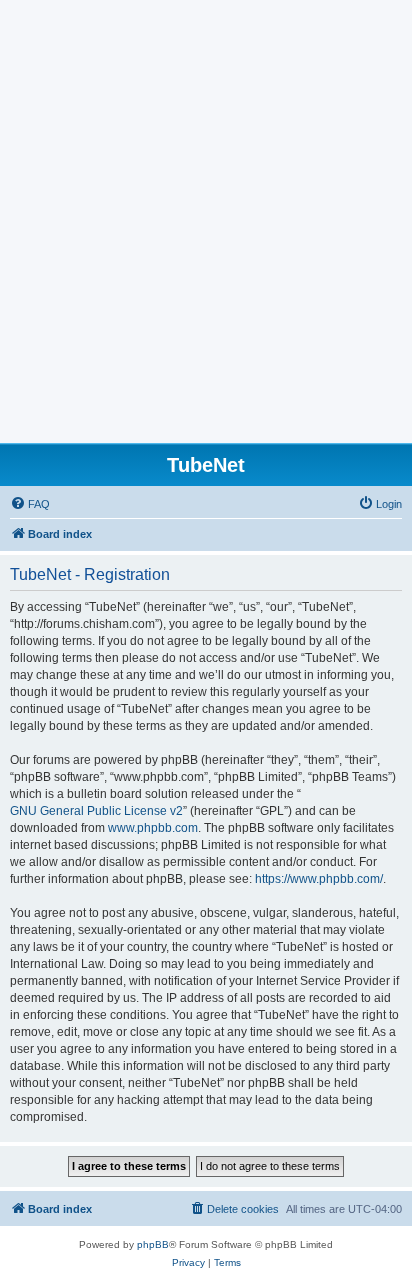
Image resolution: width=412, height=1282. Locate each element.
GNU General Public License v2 (96, 811)
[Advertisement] (206, 227)
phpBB (153, 1244)
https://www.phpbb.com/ (319, 879)
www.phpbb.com (153, 828)
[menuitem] (30, 504)
